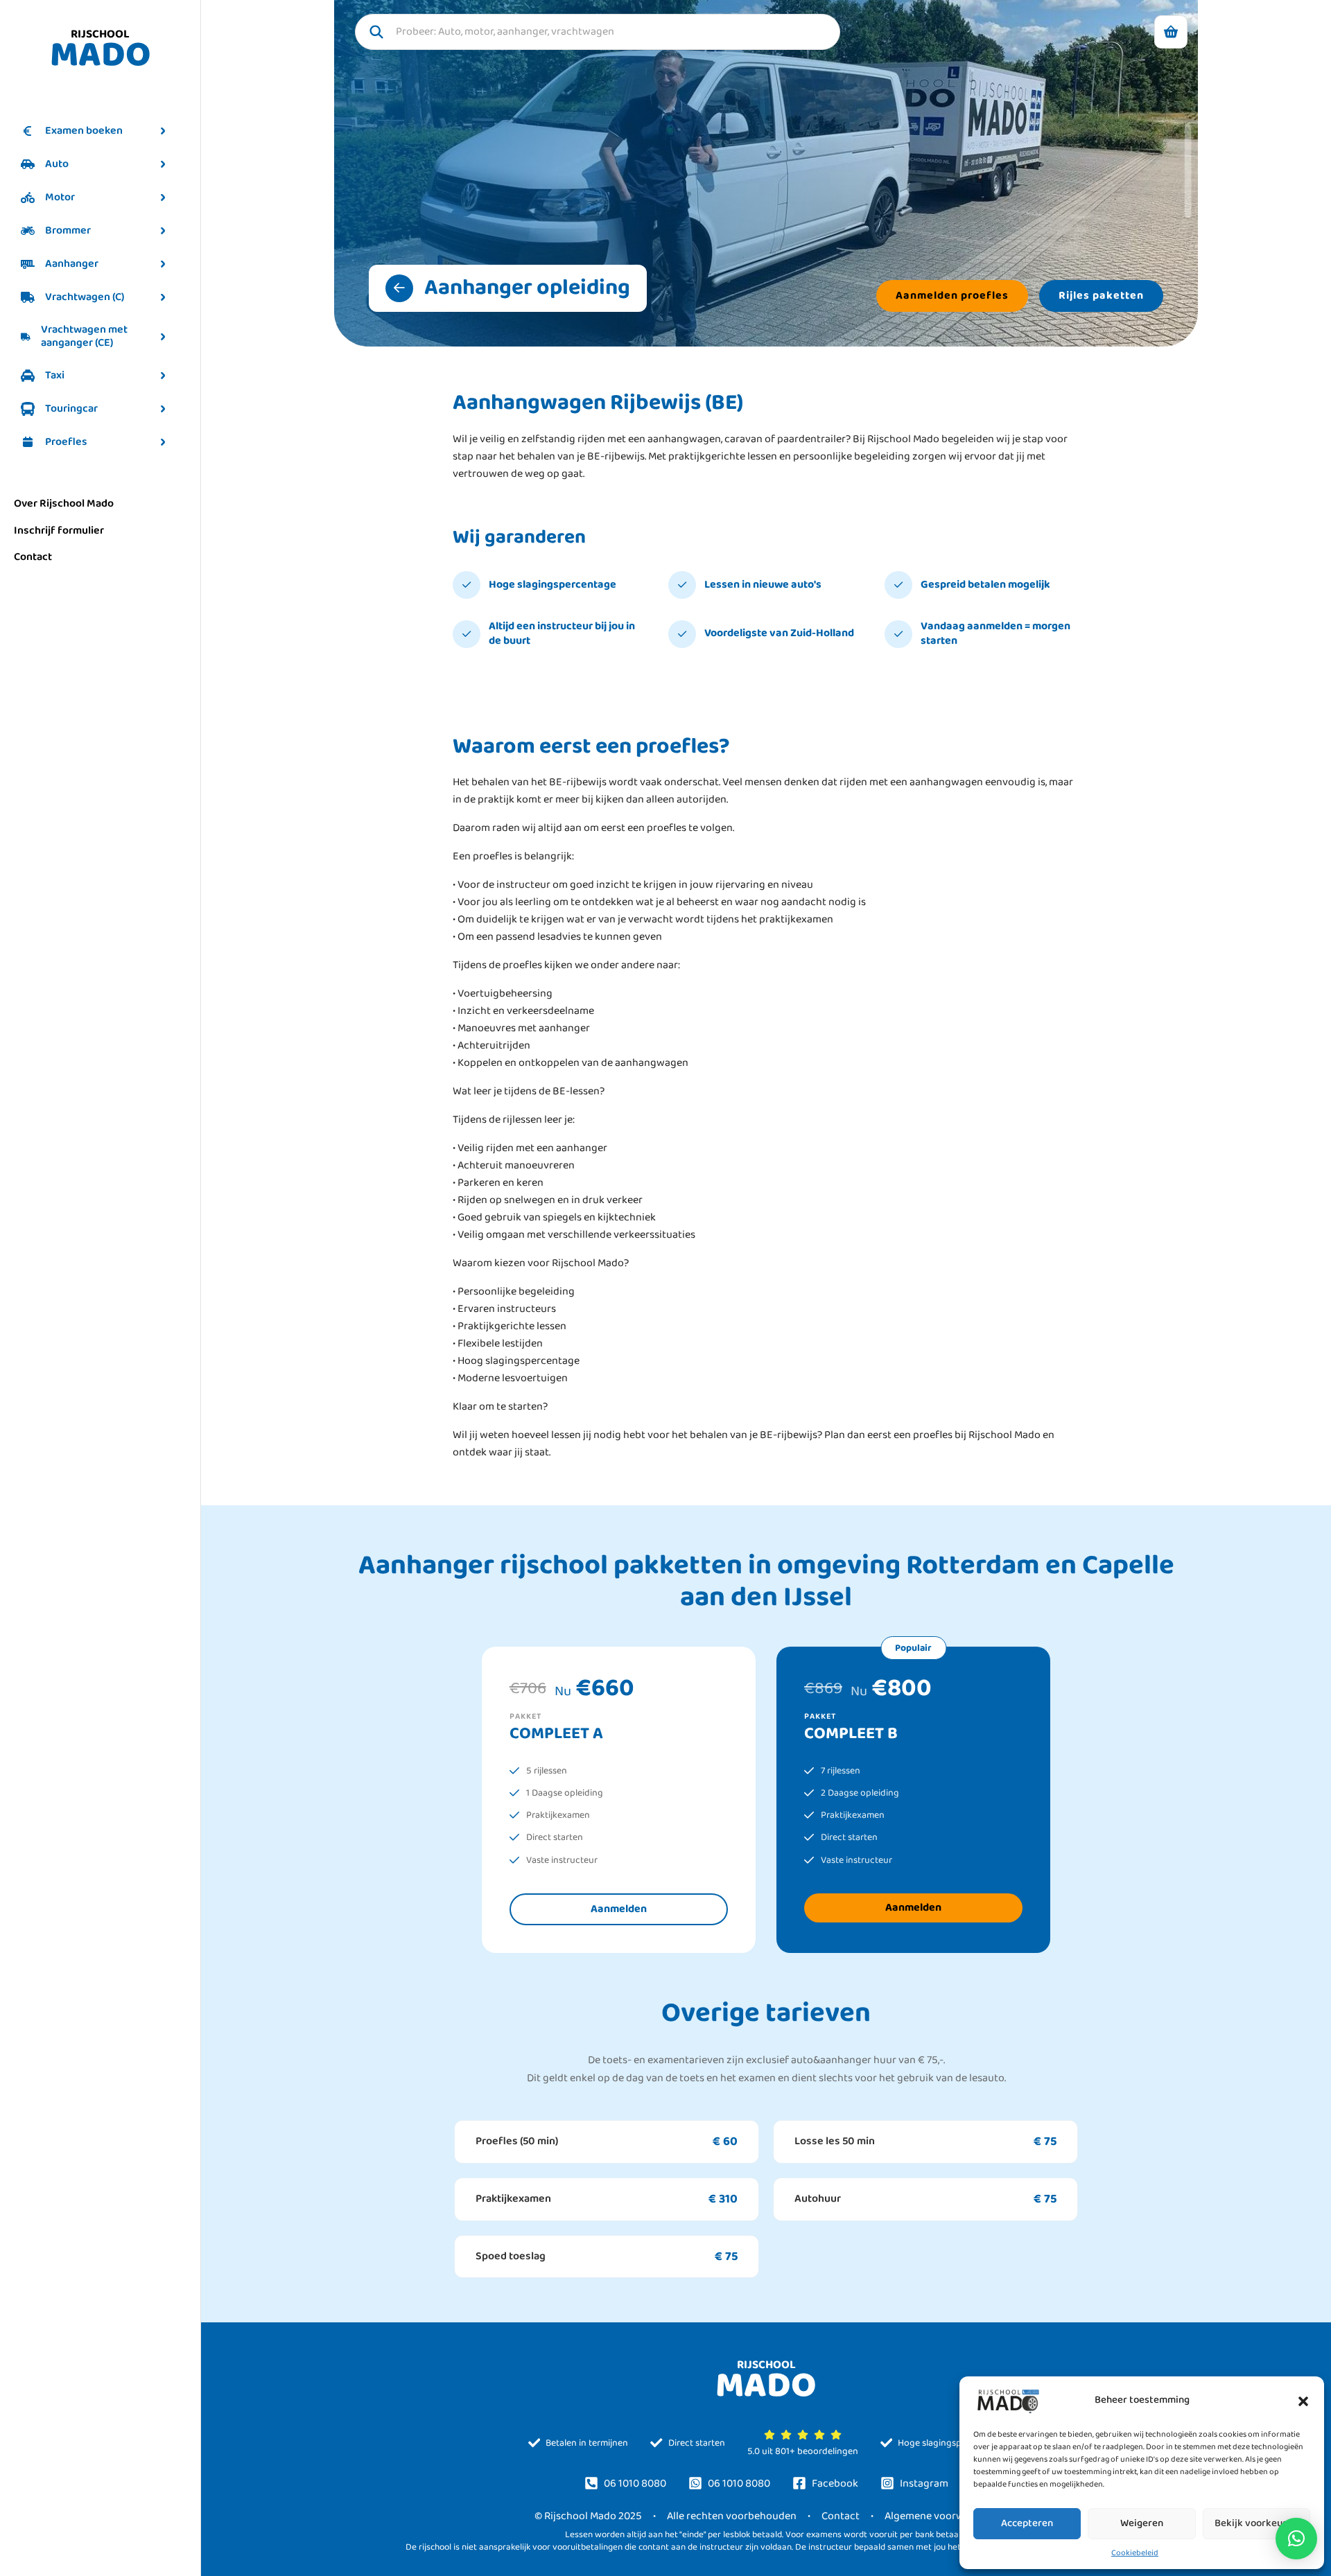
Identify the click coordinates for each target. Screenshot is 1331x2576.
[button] (1303, 2401)
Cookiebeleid (1135, 2553)
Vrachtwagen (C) (85, 297)
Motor (60, 197)
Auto (57, 164)
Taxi (55, 375)
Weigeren (1142, 2523)
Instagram (924, 2483)
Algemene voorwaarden (941, 2516)
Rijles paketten (1101, 296)
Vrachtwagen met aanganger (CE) (84, 336)
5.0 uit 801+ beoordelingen (803, 2450)
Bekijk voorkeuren (1256, 2523)
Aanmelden (619, 1909)
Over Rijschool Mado (64, 503)
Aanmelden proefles (952, 296)
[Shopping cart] (1171, 32)
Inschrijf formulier (59, 531)
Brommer (68, 230)
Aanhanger (72, 264)
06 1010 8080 (635, 2483)
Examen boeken (84, 131)
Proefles (66, 442)
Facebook (835, 2483)
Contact (33, 557)
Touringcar (71, 409)
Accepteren (1027, 2523)
